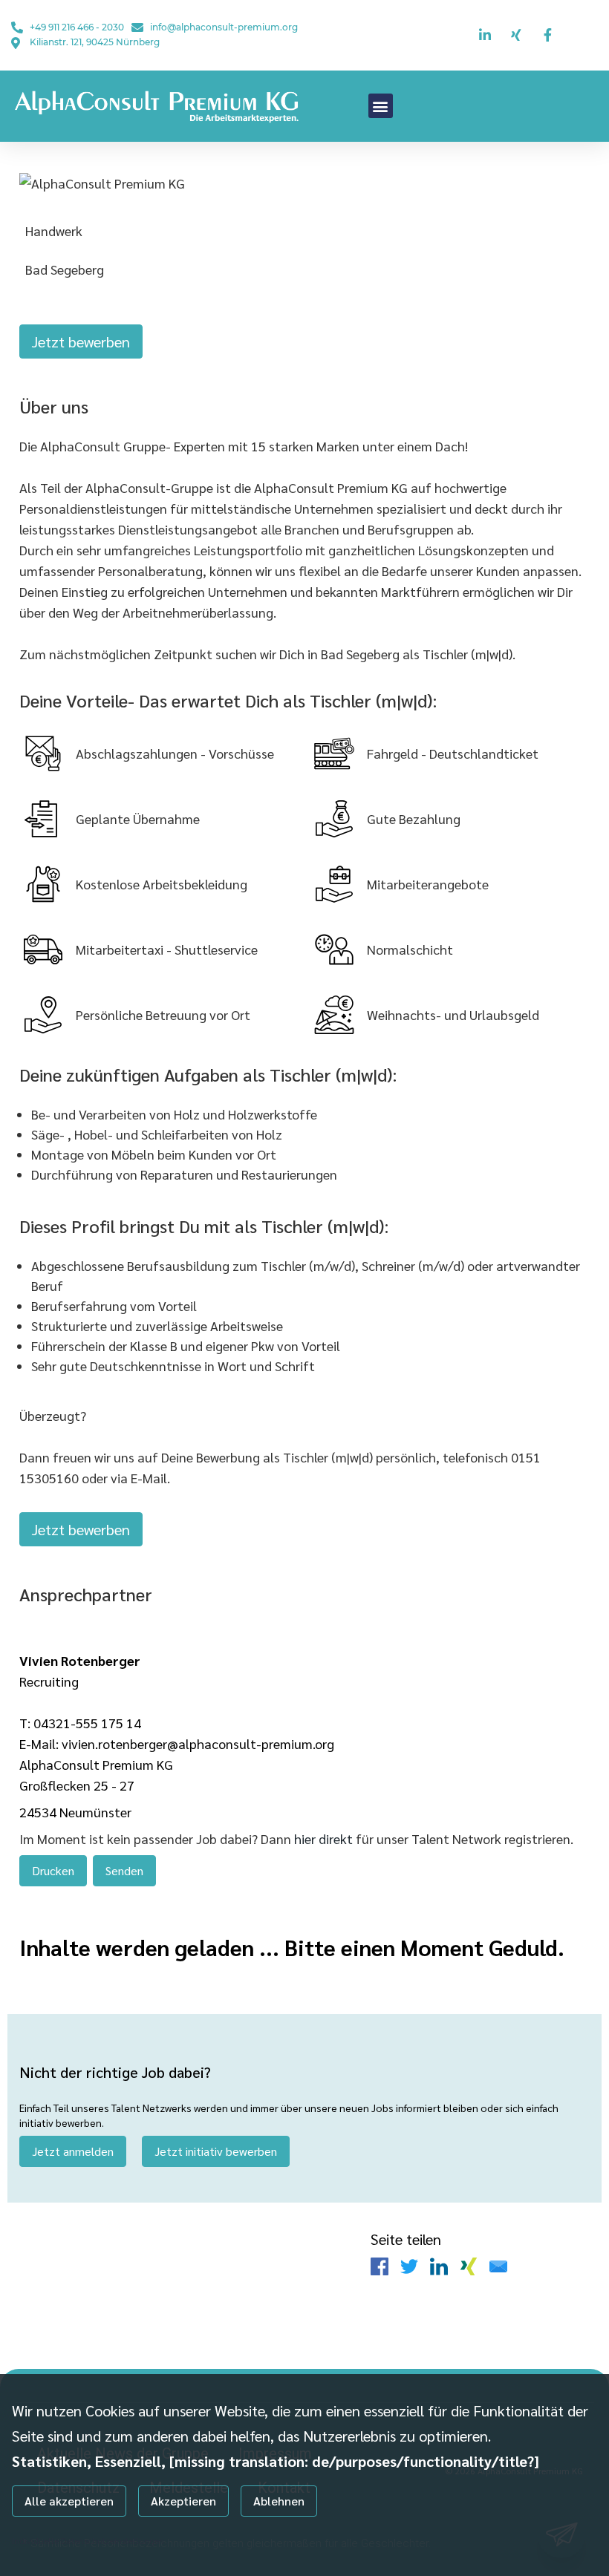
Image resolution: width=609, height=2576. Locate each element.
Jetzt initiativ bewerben (216, 2151)
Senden (124, 1870)
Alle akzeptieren (69, 2501)
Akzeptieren (183, 2501)
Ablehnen (279, 2501)
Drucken (53, 1870)
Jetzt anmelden (73, 2151)
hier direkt (325, 1838)
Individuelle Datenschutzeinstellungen (88, 2540)
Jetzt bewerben (81, 341)
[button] (381, 106)
